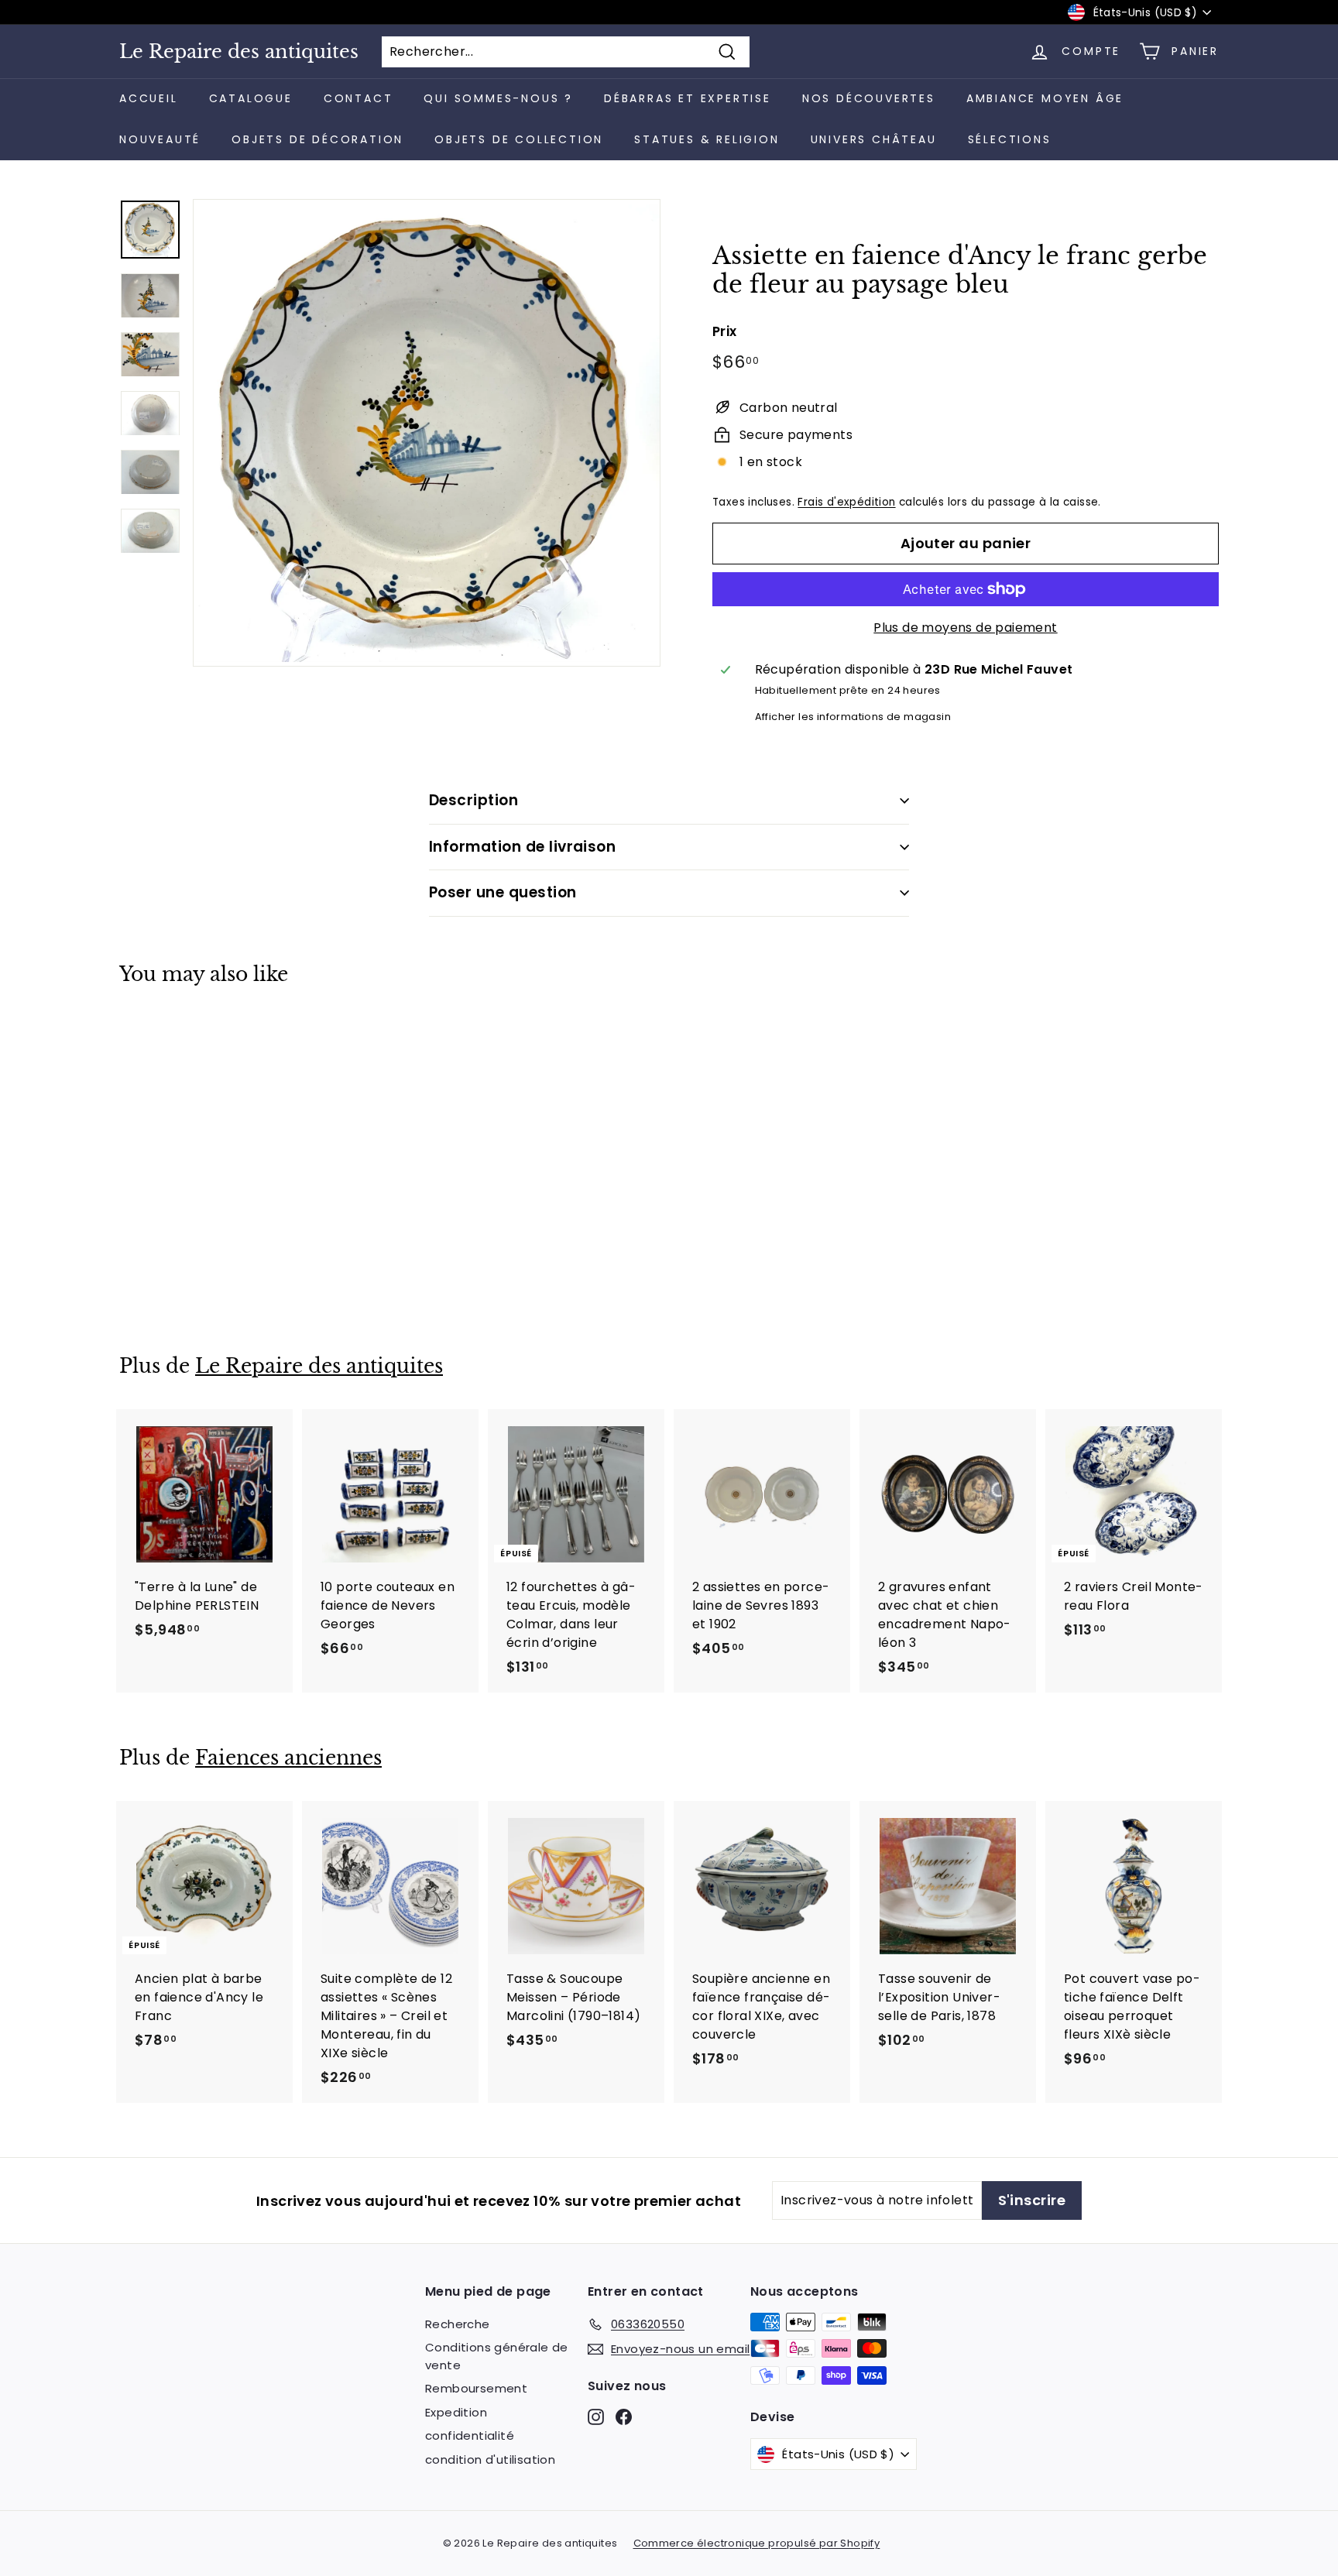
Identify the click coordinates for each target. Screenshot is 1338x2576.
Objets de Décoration (317, 139)
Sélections (1010, 139)
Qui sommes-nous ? (498, 98)
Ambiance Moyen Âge (1045, 98)
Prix (725, 331)
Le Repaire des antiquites (239, 52)
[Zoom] (427, 433)
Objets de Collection (519, 139)
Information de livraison (522, 847)
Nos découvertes (869, 98)
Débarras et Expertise (688, 98)
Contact (359, 98)
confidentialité (470, 2435)
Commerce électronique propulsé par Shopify (757, 2543)
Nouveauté (160, 139)
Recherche (458, 2324)
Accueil (149, 98)
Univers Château (874, 139)
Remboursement (476, 2388)
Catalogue (251, 98)
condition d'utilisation (490, 2459)
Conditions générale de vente (497, 2356)
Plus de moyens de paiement (965, 628)
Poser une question (503, 892)
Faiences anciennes (288, 1758)
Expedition (456, 2412)
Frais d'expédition (846, 502)
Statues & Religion (707, 139)
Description (473, 800)
